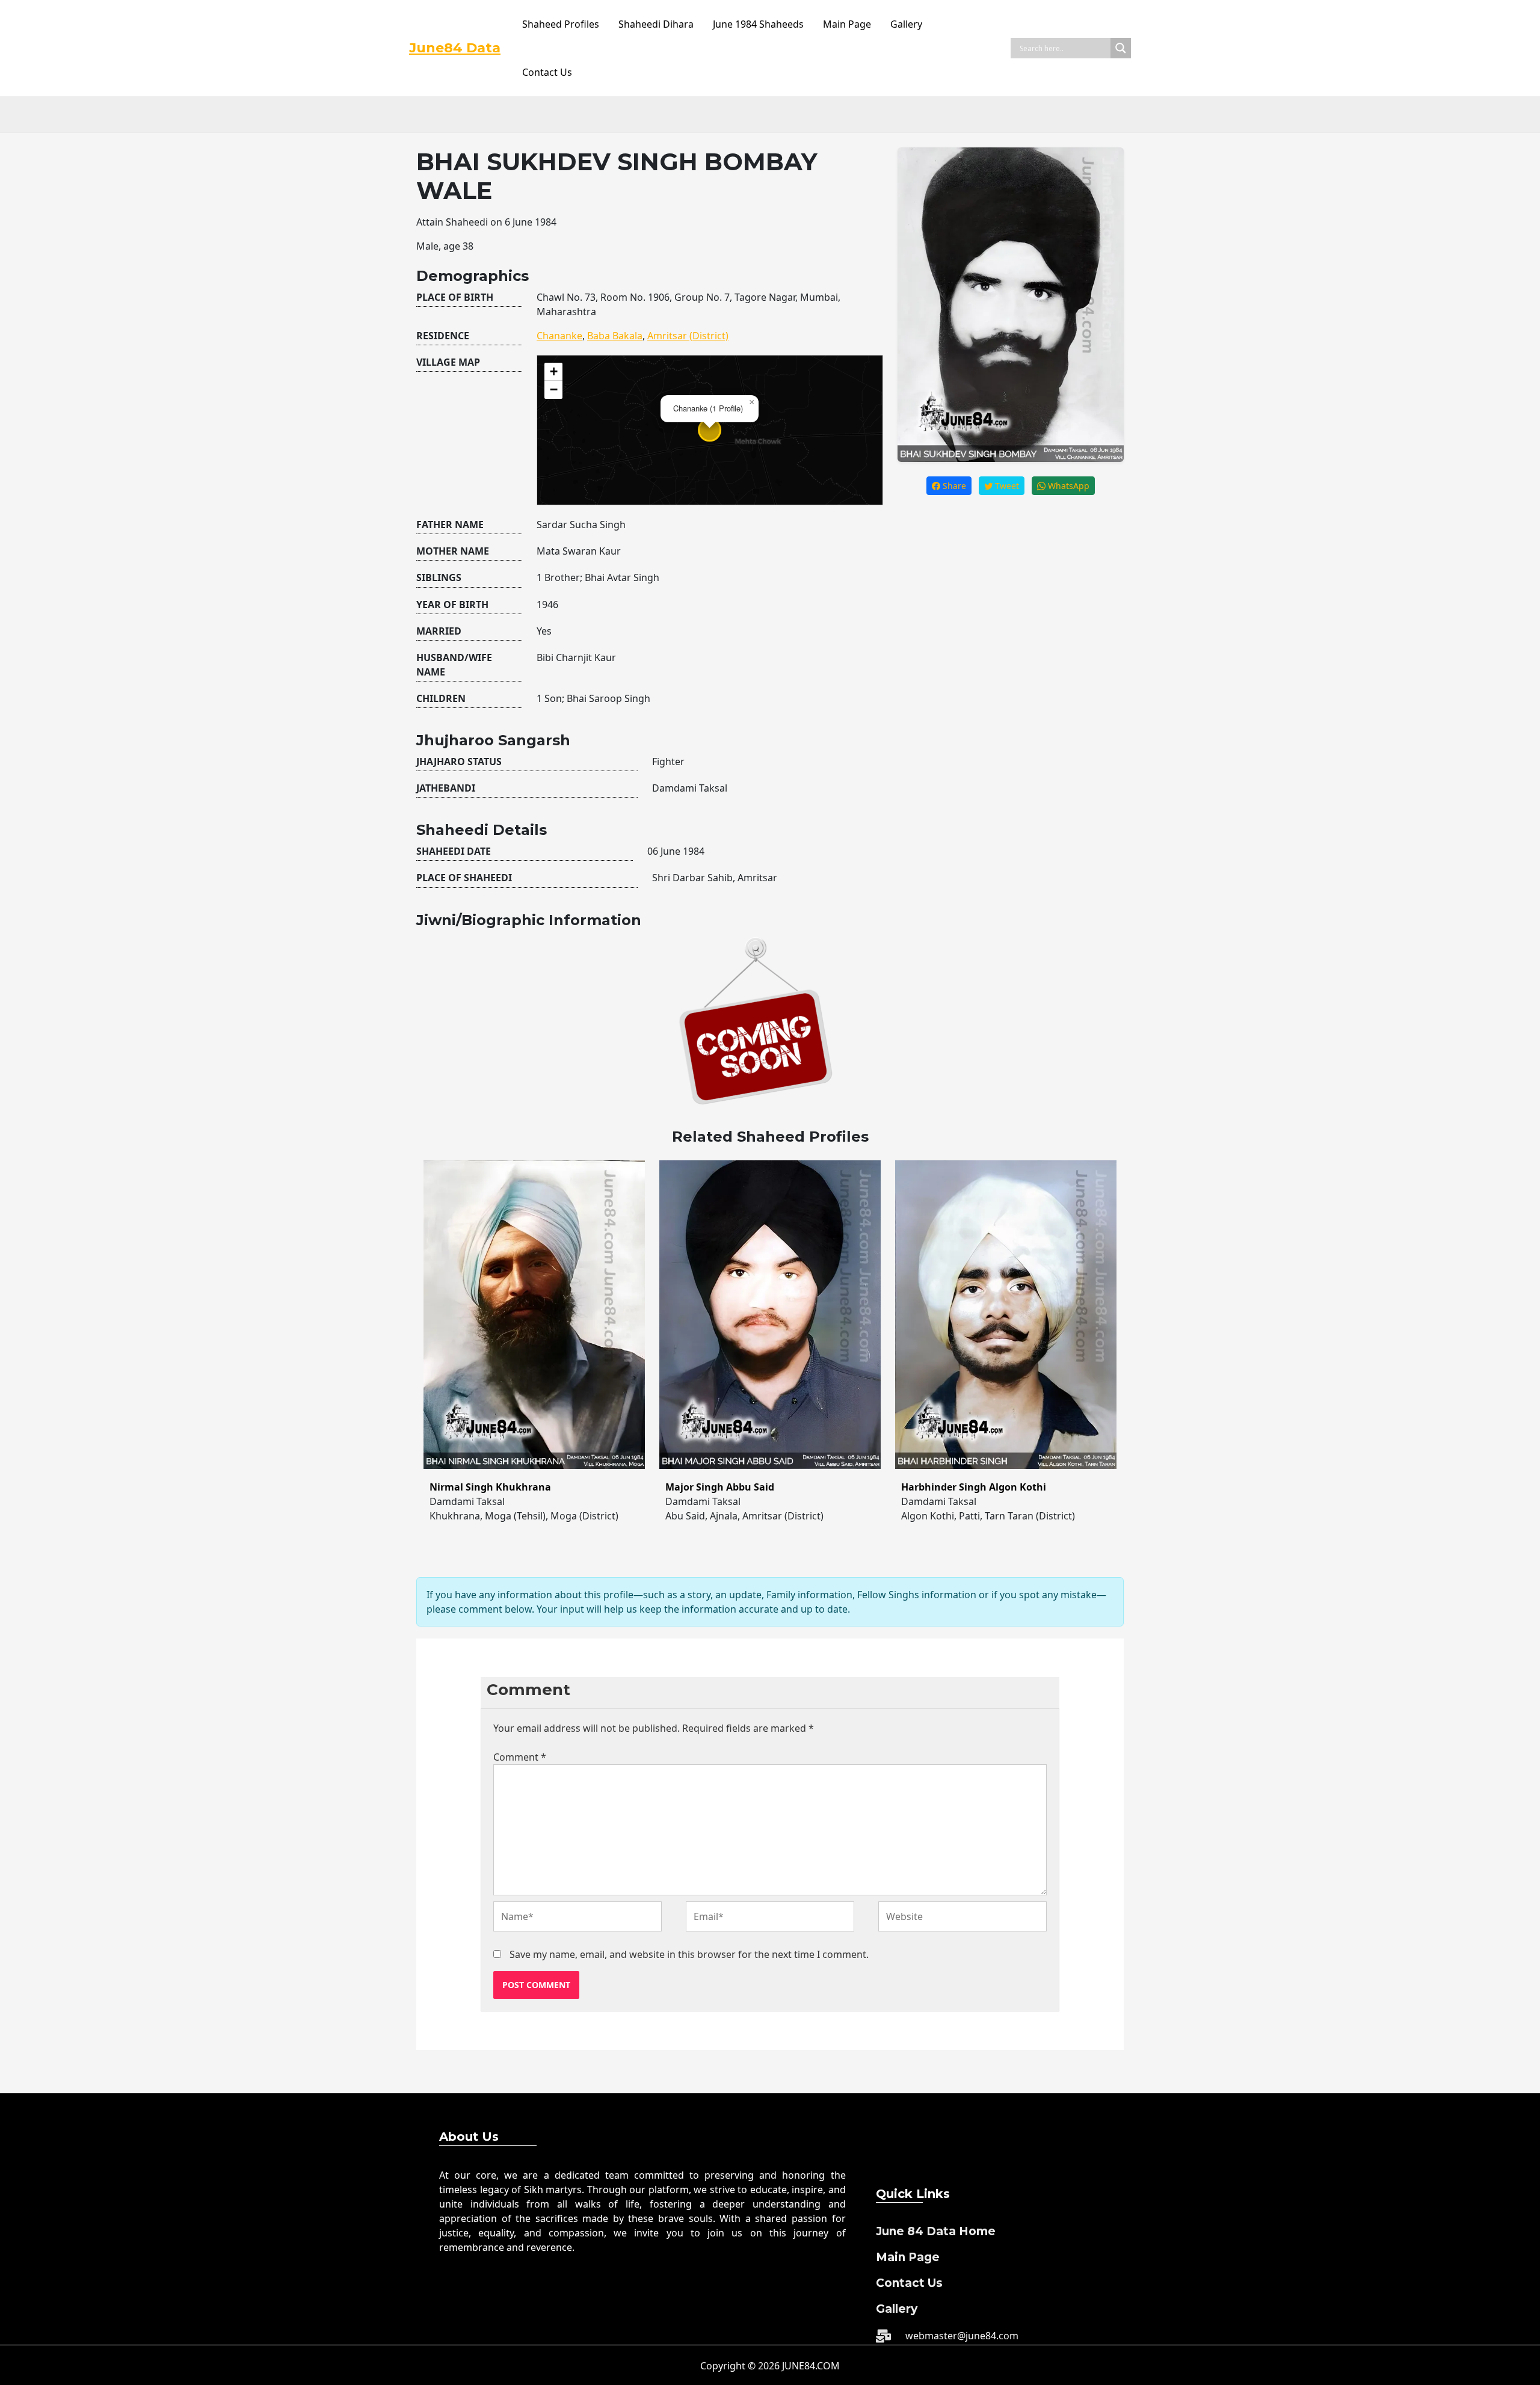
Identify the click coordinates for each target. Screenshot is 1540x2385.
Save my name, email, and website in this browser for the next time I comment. (689, 1954)
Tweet (1006, 486)
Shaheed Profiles (561, 24)
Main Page (847, 24)
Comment (520, 1757)
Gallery (906, 24)
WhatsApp (1067, 486)
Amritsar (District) (688, 336)
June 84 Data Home (936, 2231)
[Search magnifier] (1121, 48)
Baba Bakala (615, 336)
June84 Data (455, 48)
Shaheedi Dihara (656, 24)
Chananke (559, 336)
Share (953, 486)
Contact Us (547, 72)
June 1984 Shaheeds (758, 24)
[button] (751, 402)
